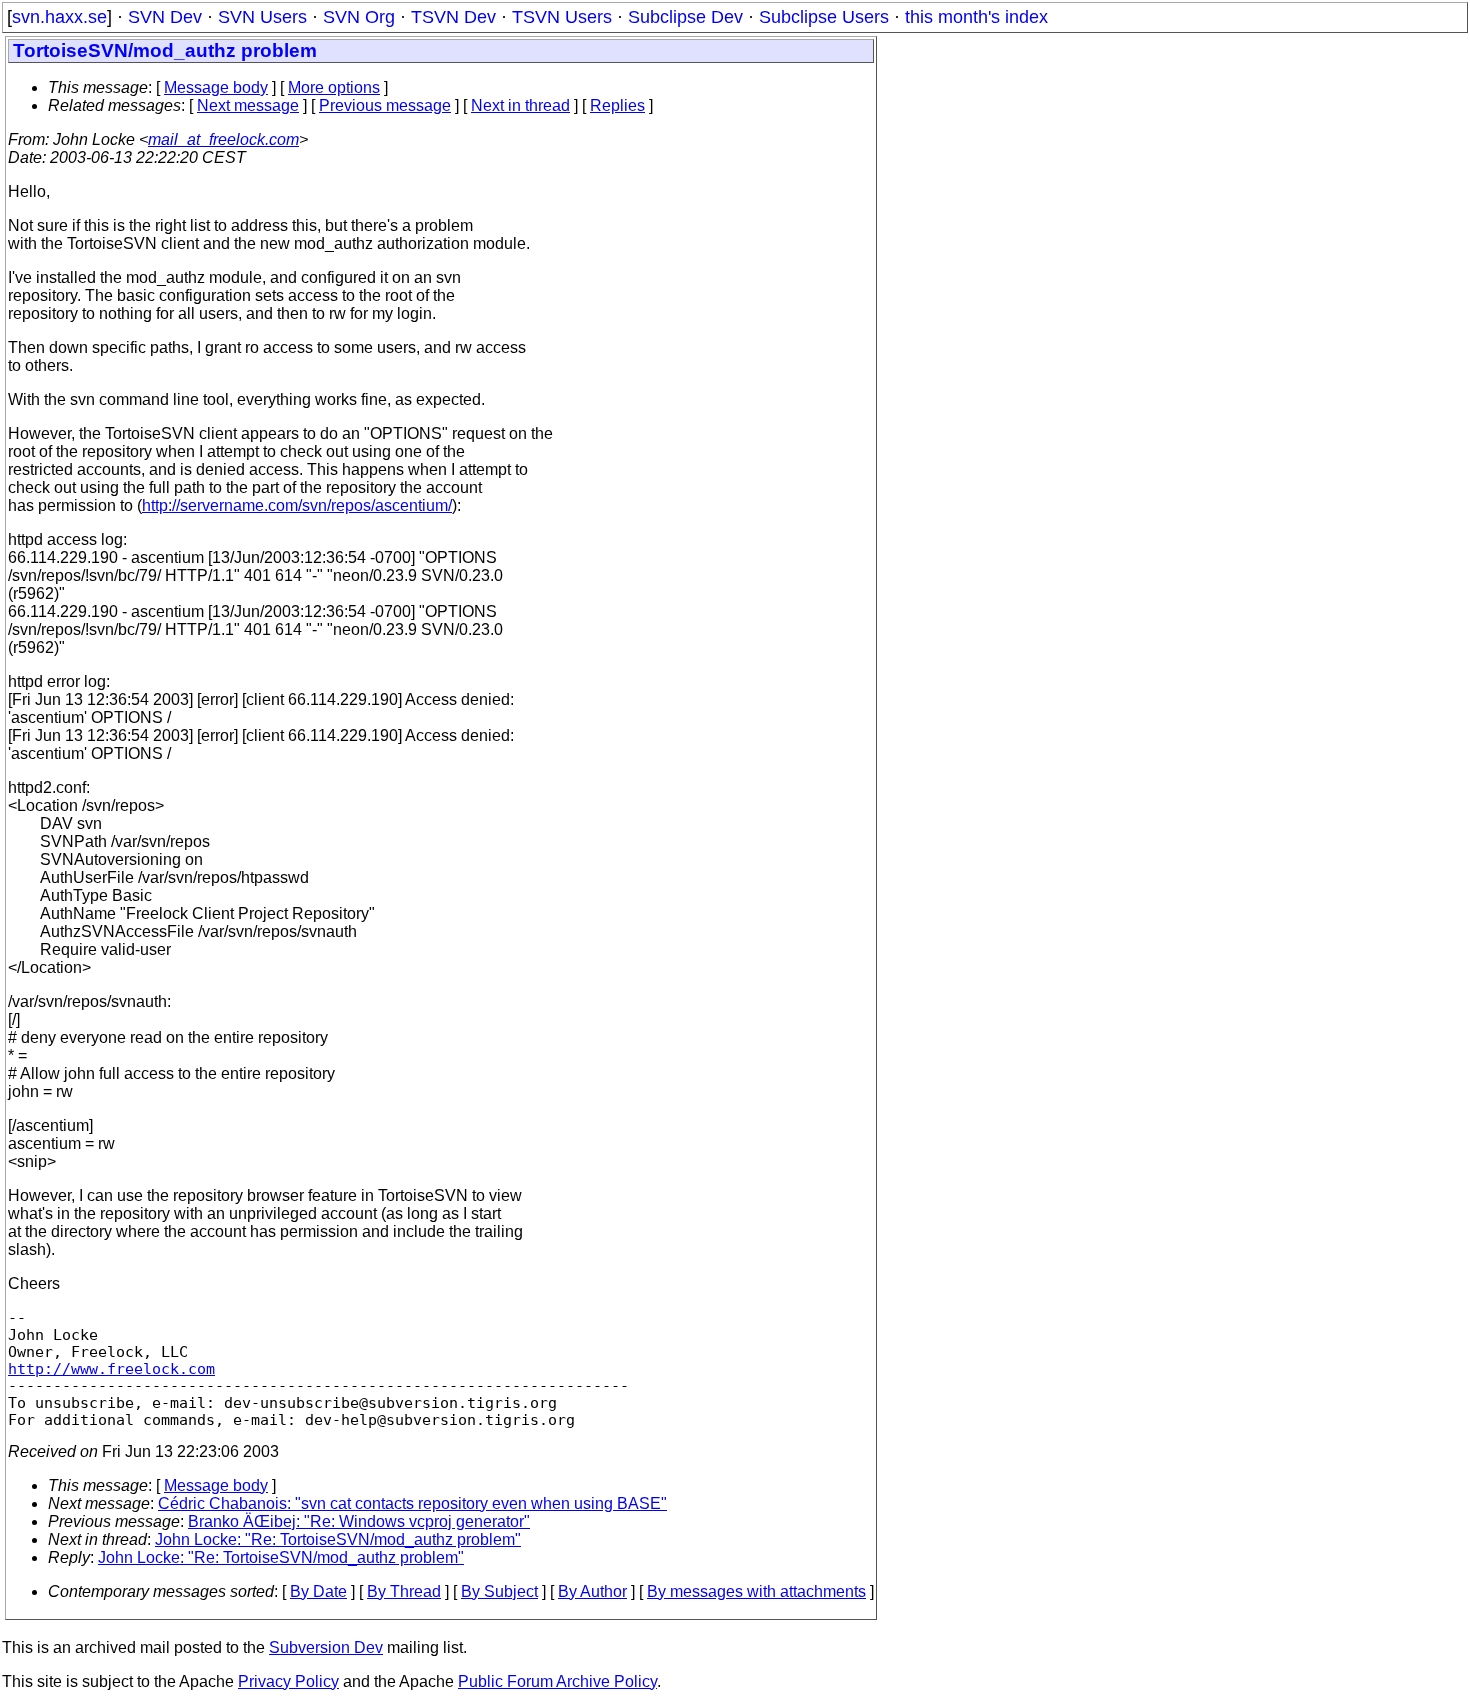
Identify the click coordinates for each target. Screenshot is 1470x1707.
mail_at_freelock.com (223, 139)
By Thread (404, 1591)
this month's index (976, 17)
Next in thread (520, 105)
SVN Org (359, 17)
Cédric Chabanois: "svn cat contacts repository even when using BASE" (412, 1503)
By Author (592, 1591)
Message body (216, 87)
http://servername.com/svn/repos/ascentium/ (297, 505)
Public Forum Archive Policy (557, 1681)
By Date (318, 1591)
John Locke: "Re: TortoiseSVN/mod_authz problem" (338, 1539)
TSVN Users (562, 17)
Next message (248, 105)
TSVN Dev (453, 17)
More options (334, 87)
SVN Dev (165, 17)
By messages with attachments (756, 1591)
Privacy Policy (288, 1681)
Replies (617, 105)
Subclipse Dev (685, 17)
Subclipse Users (824, 17)
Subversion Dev (326, 1647)
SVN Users (262, 17)
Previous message (385, 105)
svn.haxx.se (59, 17)
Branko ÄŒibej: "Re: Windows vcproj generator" (359, 1521)
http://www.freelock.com (111, 1368)
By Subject (499, 1591)
